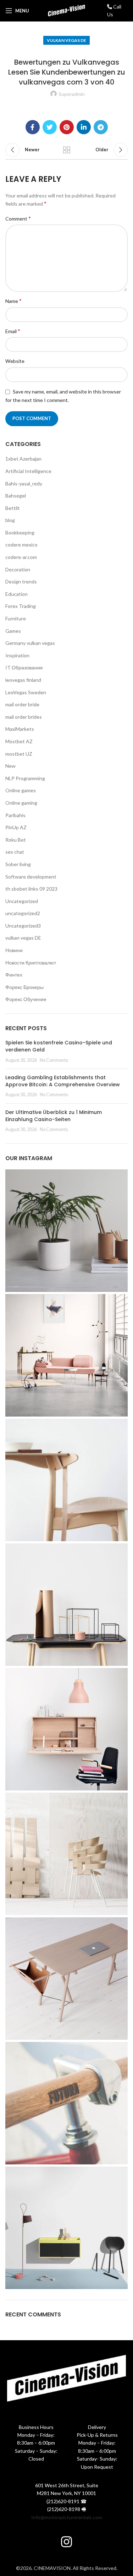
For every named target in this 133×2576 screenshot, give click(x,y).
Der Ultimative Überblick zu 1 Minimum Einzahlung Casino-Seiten (54, 1116)
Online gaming (21, 803)
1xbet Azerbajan (23, 459)
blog (10, 520)
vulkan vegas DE (66, 40)
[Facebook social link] (33, 127)
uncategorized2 (23, 913)
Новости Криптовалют (31, 963)
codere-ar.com (21, 557)
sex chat (15, 852)
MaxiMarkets (20, 729)
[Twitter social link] (50, 127)
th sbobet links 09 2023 (31, 889)
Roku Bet (16, 840)
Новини (14, 950)
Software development (31, 877)
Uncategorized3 (23, 926)
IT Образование (24, 667)
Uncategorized (22, 901)
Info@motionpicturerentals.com (67, 2517)
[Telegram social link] (101, 127)
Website (15, 361)
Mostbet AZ (19, 741)
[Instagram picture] (66, 1231)
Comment (18, 218)
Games (13, 631)
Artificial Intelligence (28, 471)
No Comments (54, 1060)
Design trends (21, 581)
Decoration (18, 569)
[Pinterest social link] (67, 127)
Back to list (67, 150)
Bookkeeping (20, 532)
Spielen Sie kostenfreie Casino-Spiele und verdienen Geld (59, 1046)
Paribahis (15, 815)
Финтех (14, 975)
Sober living (18, 864)
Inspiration (17, 655)
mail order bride (22, 704)
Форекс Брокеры (24, 987)
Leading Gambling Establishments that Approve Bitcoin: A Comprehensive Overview (63, 1081)
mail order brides (24, 717)
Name (13, 301)
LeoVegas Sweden (26, 692)
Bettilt (13, 508)
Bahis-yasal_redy (24, 483)
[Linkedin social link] (84, 127)
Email (13, 331)
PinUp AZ (16, 827)
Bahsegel (16, 496)
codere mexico (21, 545)
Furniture (16, 618)
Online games (21, 790)
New (10, 766)
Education (16, 594)
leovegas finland (23, 680)
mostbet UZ (19, 754)
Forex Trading (21, 606)
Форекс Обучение (26, 999)
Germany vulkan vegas (30, 643)
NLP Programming (25, 778)
